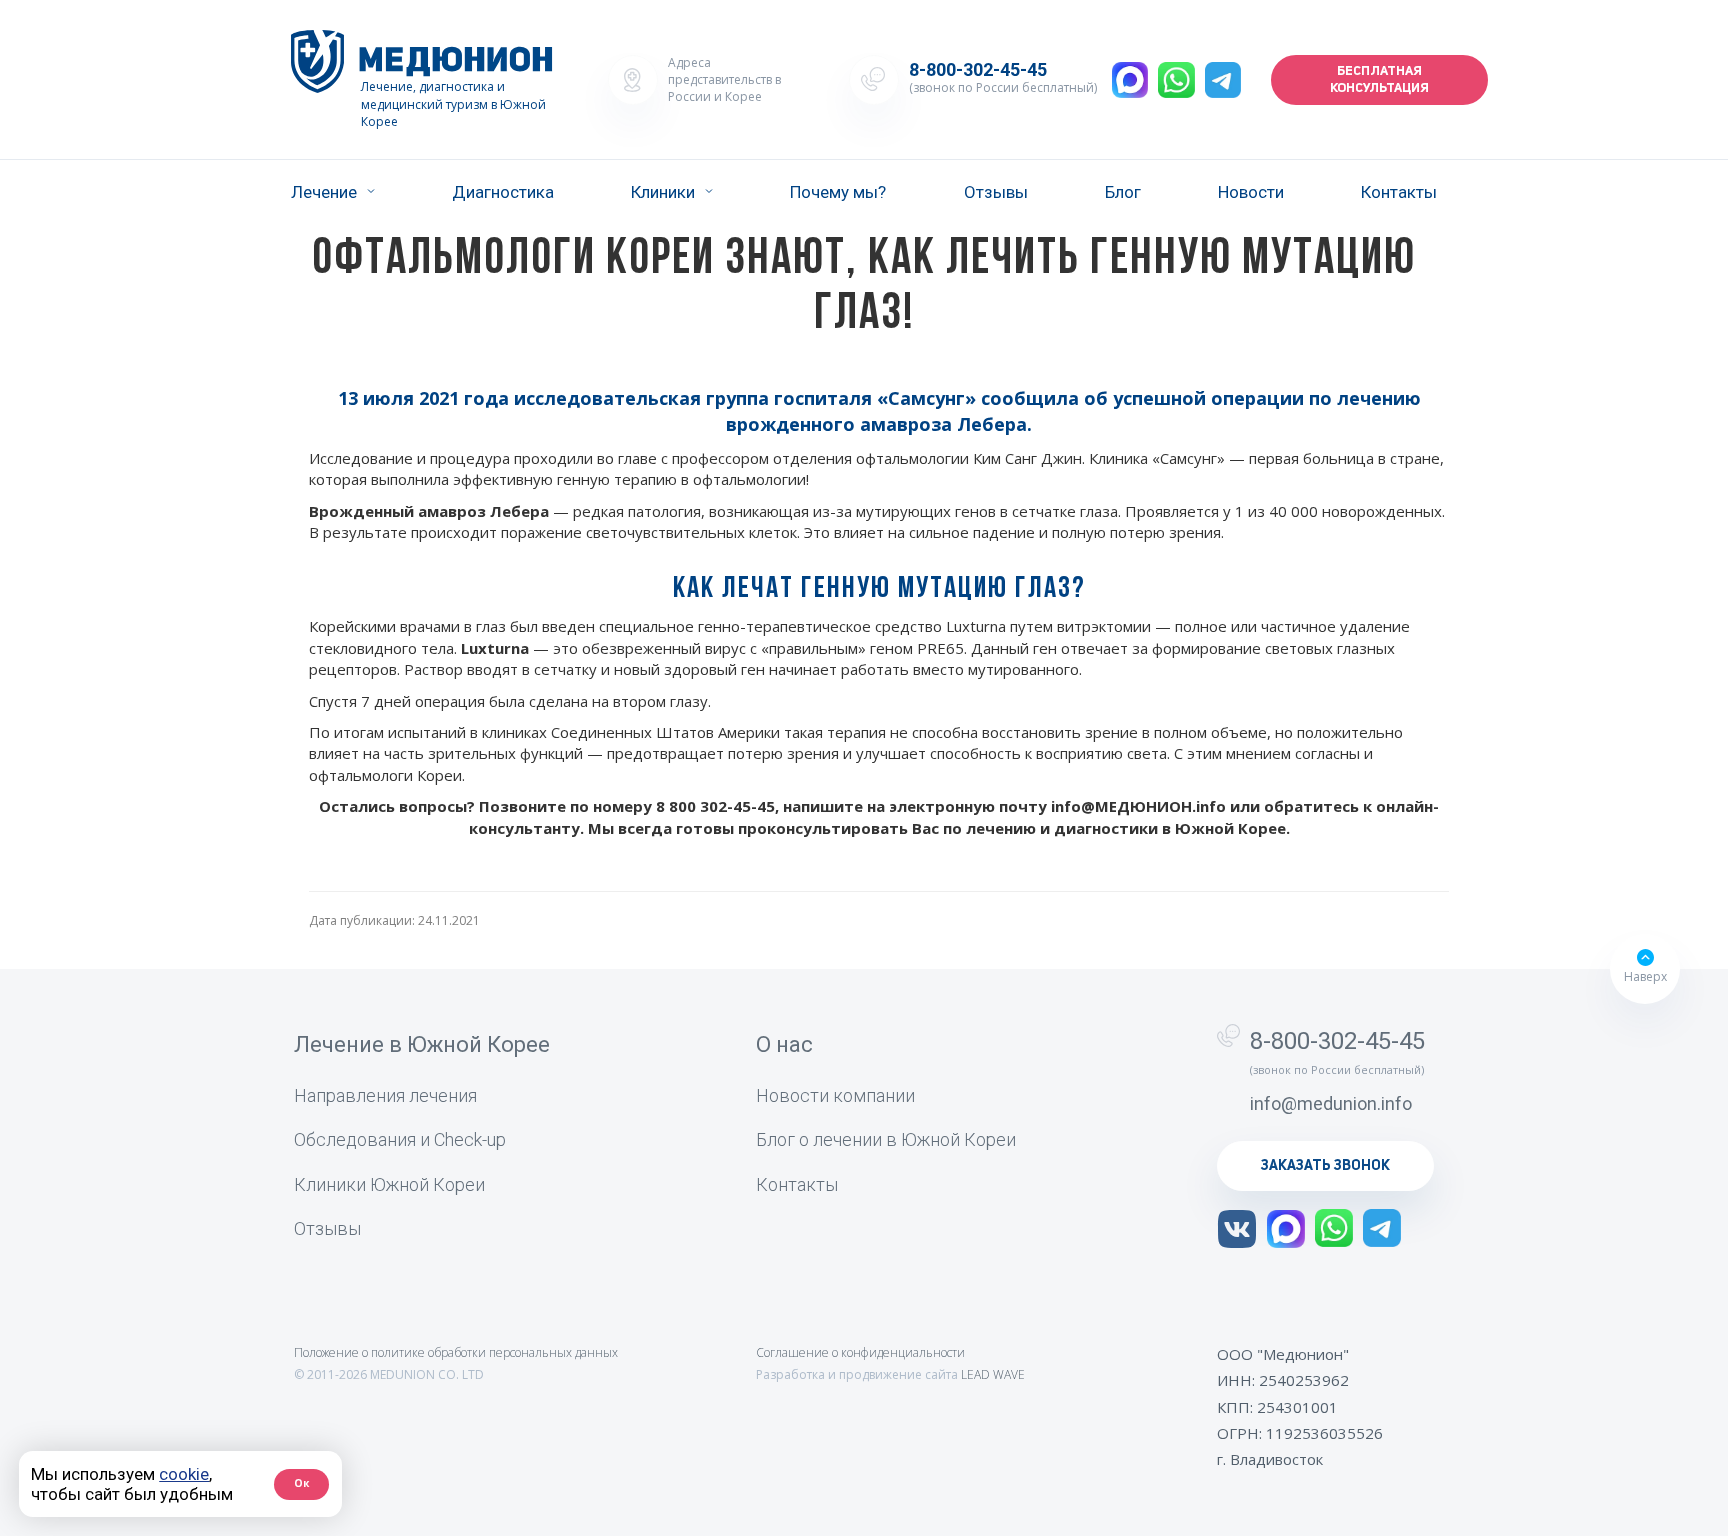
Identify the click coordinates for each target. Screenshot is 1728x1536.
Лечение (324, 192)
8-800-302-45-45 (978, 70)
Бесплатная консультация (1379, 80)
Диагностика (503, 192)
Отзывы (996, 192)
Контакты (1399, 192)
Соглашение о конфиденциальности (860, 1352)
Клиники (663, 192)
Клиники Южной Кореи (389, 1184)
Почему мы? (838, 192)
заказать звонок (1325, 1166)
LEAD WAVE (993, 1374)
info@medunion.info (1331, 1103)
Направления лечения (385, 1095)
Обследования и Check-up (400, 1139)
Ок (301, 1483)
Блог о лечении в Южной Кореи (886, 1139)
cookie (184, 1474)
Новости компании (835, 1095)
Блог (1123, 192)
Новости (1251, 192)
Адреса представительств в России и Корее (724, 79)
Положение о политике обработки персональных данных (456, 1352)
